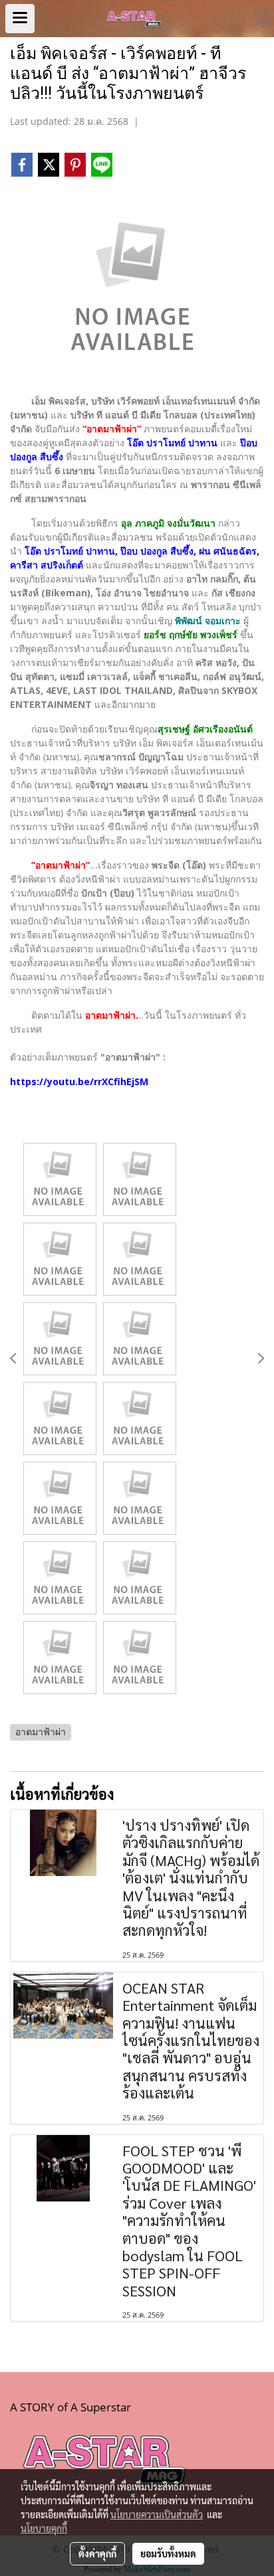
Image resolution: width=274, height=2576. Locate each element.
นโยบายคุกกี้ (44, 2528)
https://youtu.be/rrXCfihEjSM (79, 1081)
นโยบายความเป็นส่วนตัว (157, 2514)
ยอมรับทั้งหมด (168, 2553)
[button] (257, 19)
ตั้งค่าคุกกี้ (97, 2553)
